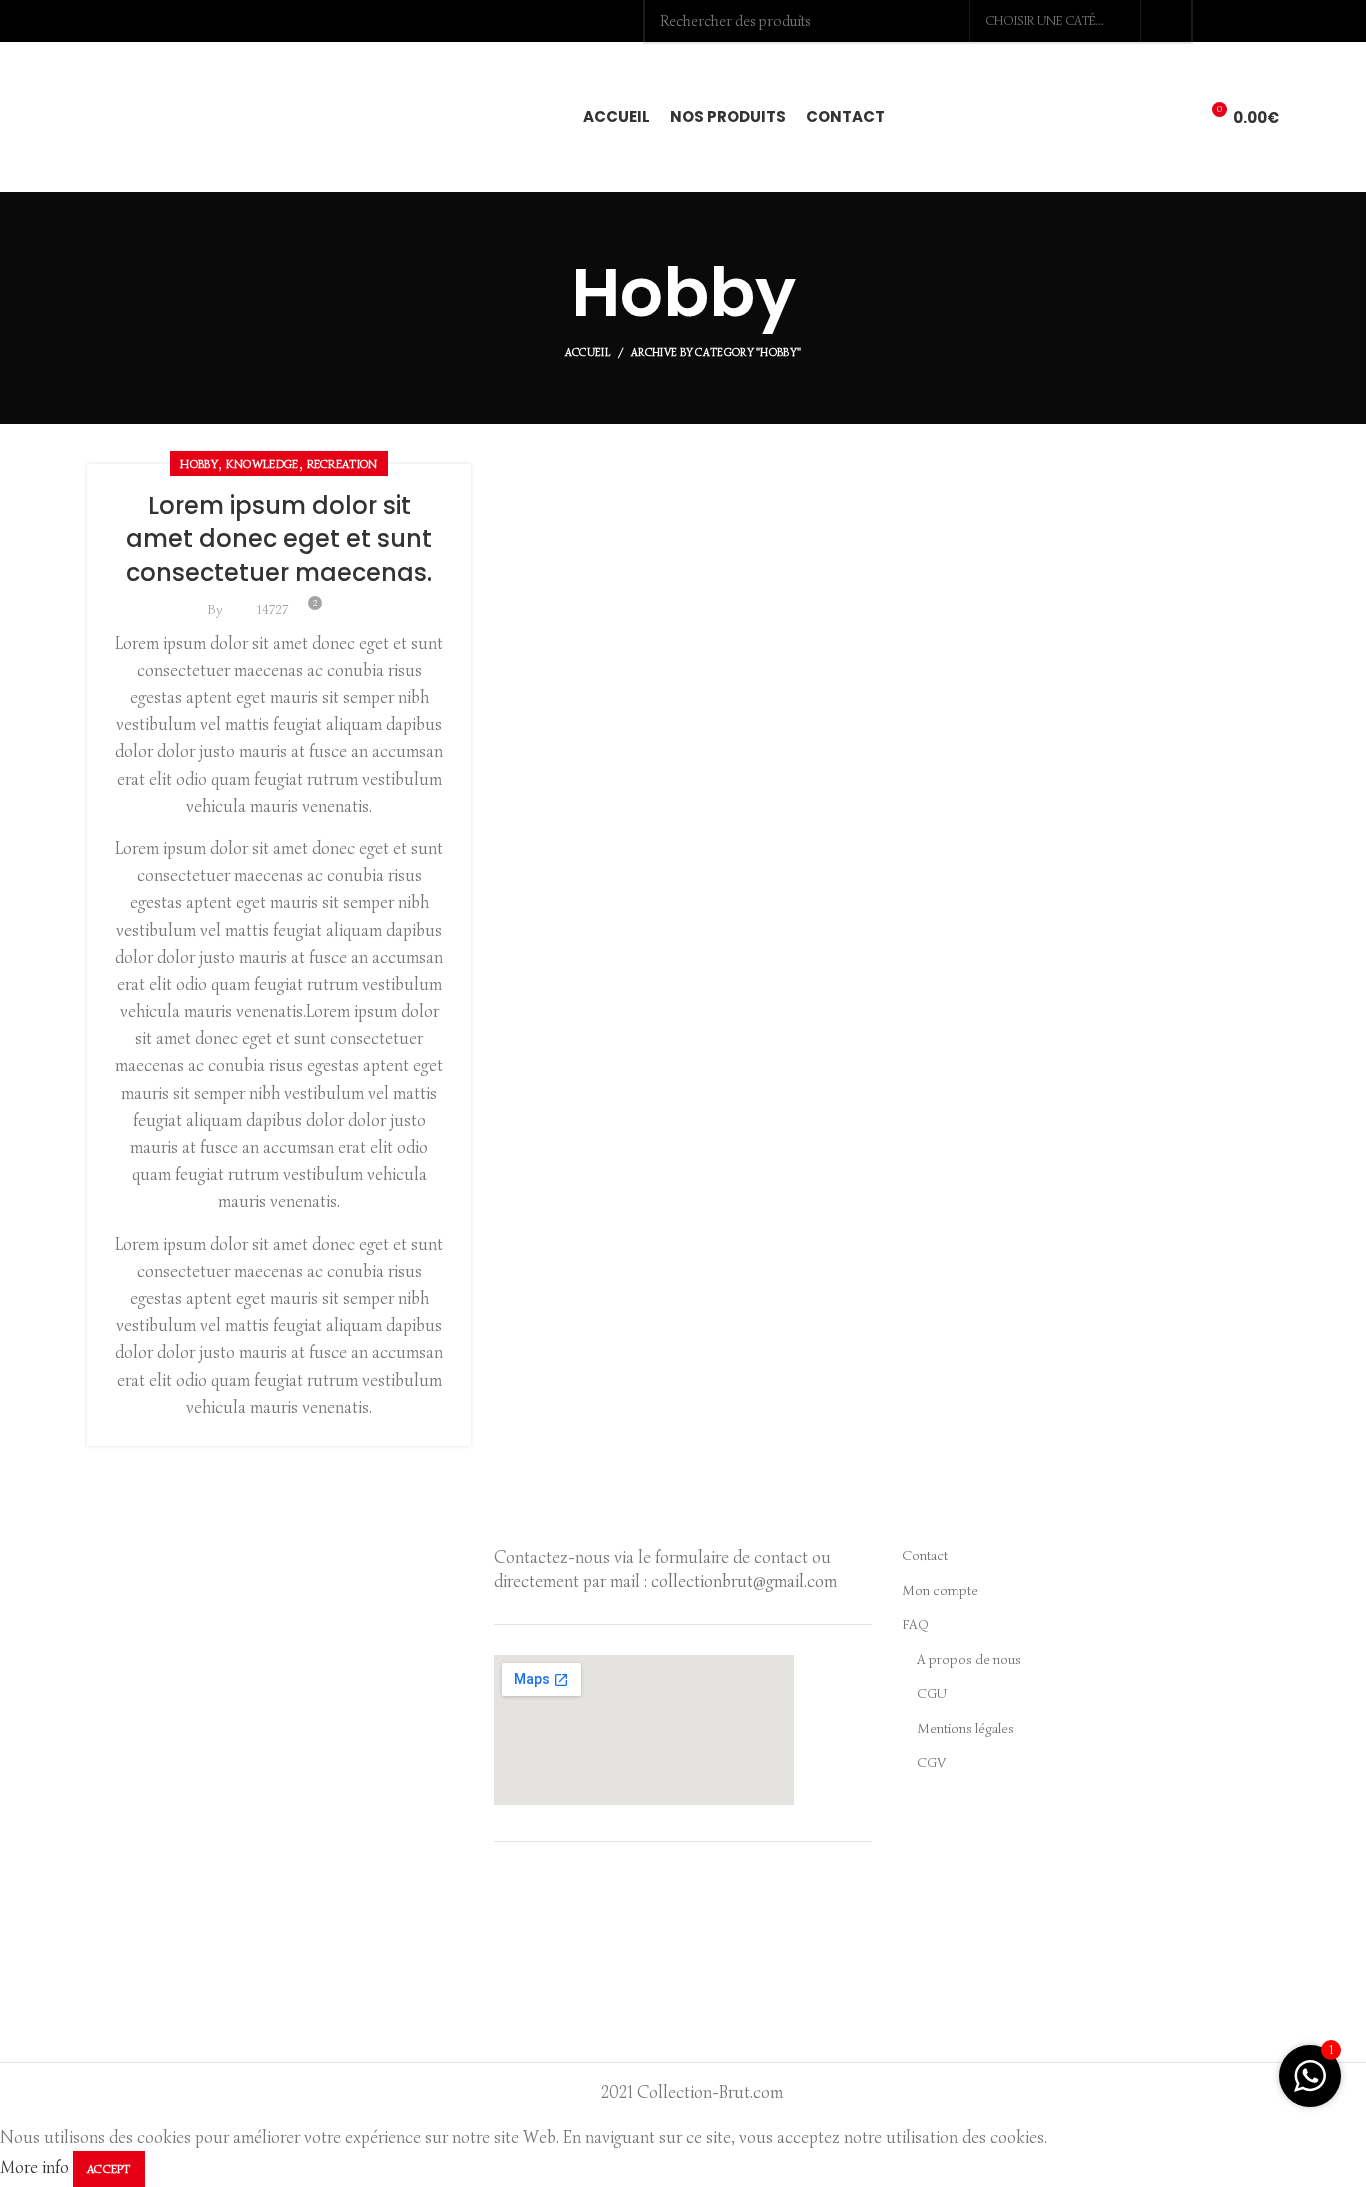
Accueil (587, 352)
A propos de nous (969, 1659)
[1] (1310, 2086)
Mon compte (940, 1590)
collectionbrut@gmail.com (744, 1581)
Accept (109, 2168)
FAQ (915, 1624)
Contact (925, 1555)
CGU (932, 1693)
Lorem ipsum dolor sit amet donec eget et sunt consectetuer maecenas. (279, 539)
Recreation (342, 463)
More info (34, 2167)
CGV (931, 1762)
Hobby (199, 463)
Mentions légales (965, 1728)
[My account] (1138, 117)
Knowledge (262, 463)
